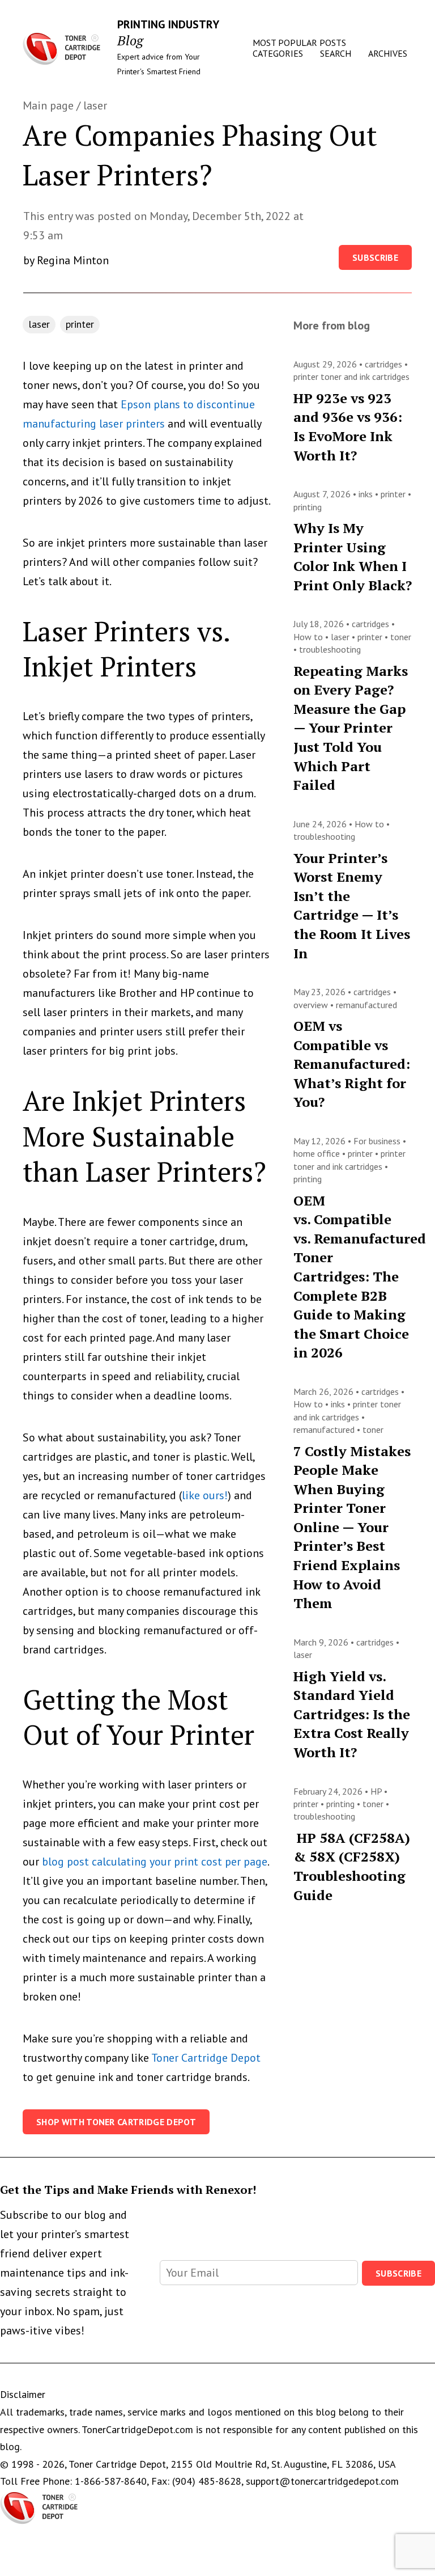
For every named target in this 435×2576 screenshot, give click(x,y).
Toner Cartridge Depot (206, 2058)
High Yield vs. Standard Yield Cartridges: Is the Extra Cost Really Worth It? (352, 1714)
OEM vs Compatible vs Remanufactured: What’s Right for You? (352, 1064)
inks (367, 494)
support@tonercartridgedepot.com (322, 2481)
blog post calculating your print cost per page (155, 1862)
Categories (278, 53)
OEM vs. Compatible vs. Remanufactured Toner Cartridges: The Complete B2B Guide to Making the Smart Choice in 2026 (360, 1277)
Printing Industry (168, 24)
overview (312, 1005)
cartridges (385, 364)
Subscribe (375, 257)
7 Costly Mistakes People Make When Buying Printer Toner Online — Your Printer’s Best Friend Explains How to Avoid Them (352, 1527)
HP (377, 1791)
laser (95, 105)
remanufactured (366, 1005)
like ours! (205, 1495)
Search (336, 53)
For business (378, 1141)
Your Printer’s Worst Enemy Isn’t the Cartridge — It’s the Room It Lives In (352, 906)
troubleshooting (330, 649)
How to (309, 637)
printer (80, 324)
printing (308, 507)
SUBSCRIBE (398, 2273)
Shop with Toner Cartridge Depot (116, 2122)
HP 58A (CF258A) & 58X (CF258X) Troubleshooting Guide (352, 1866)
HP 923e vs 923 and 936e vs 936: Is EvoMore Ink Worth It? (348, 427)
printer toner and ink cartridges (351, 377)
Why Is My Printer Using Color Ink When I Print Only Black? (353, 557)
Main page (48, 105)
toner (401, 637)
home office (318, 1153)
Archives (388, 53)
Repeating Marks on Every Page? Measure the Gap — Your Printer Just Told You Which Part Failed (351, 728)
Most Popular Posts (299, 43)
